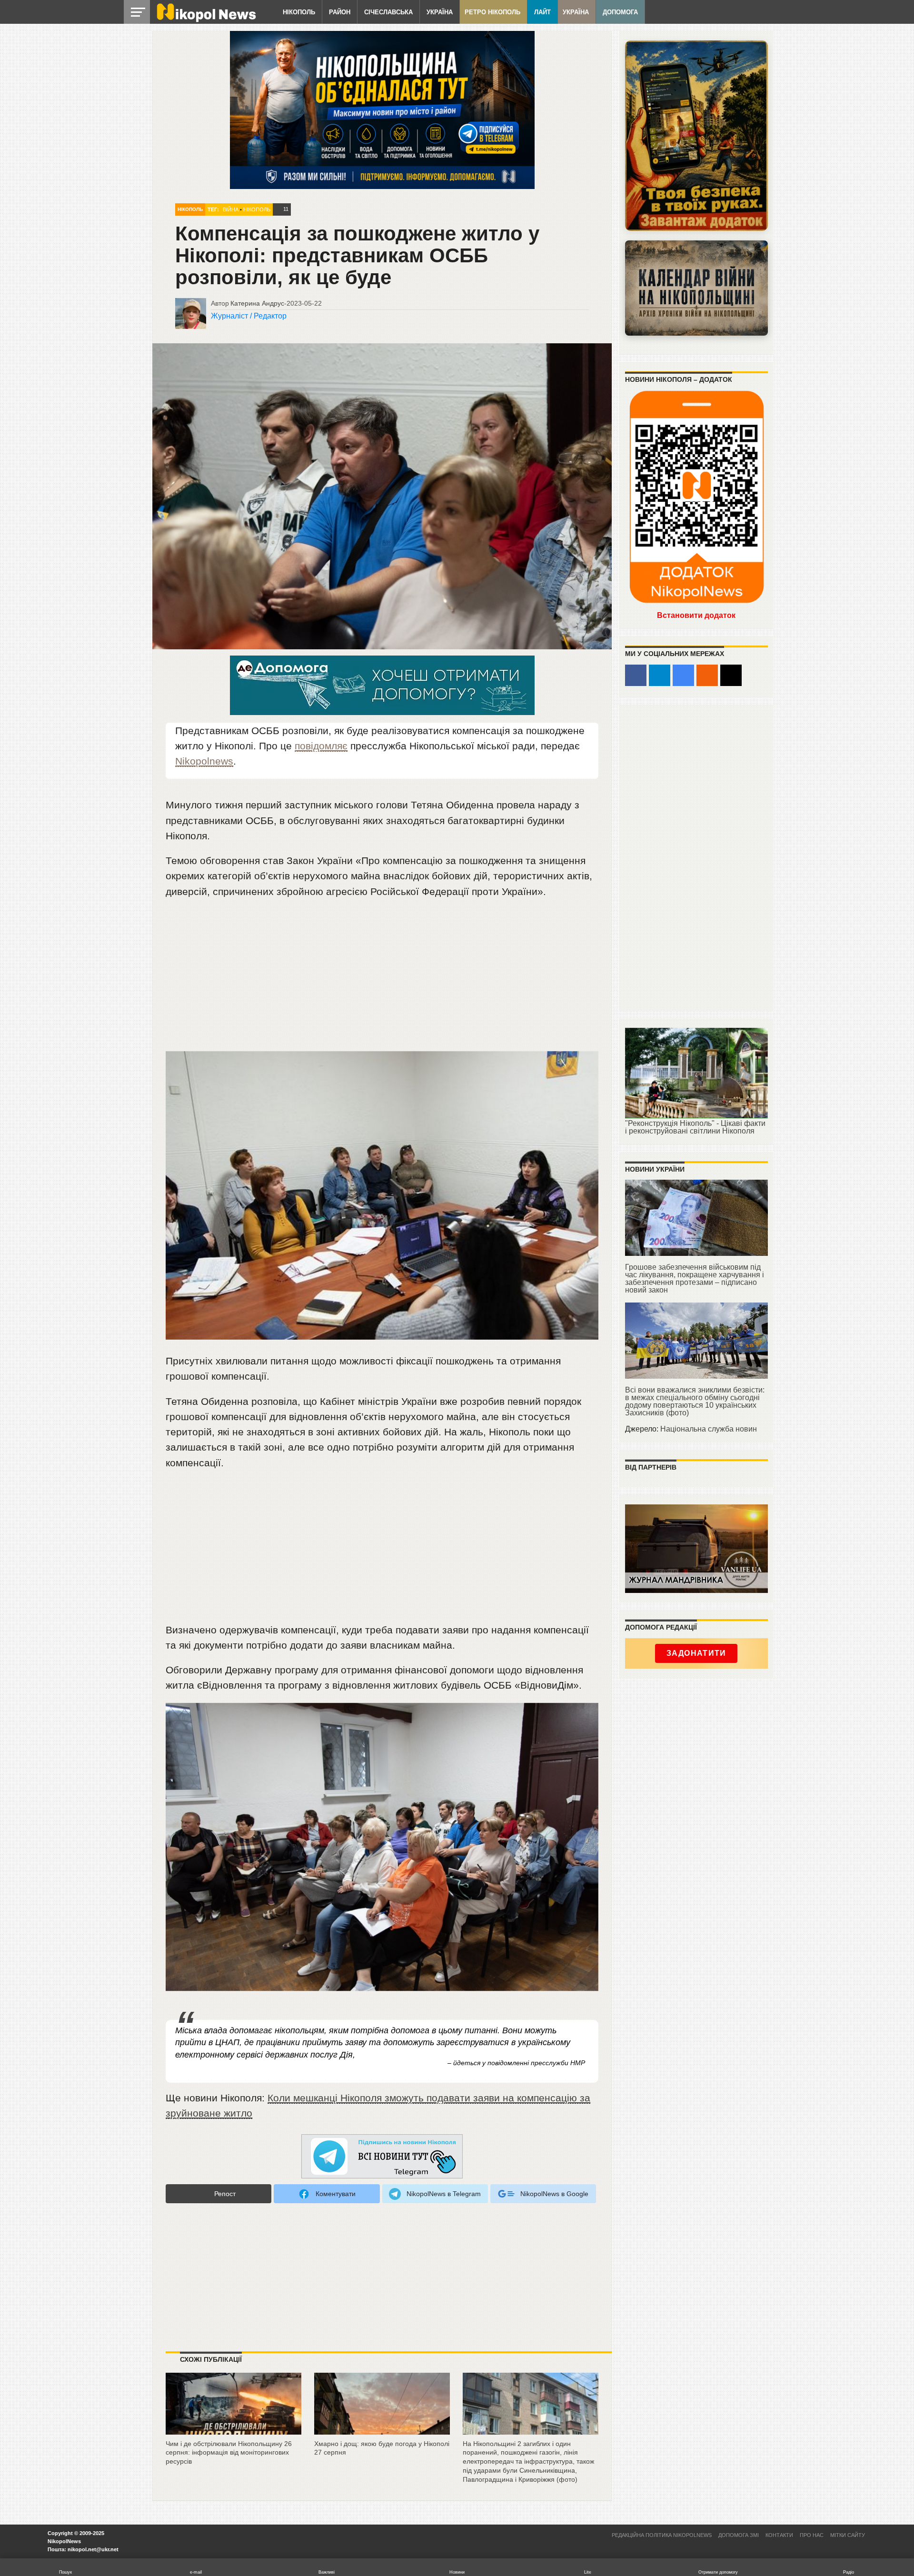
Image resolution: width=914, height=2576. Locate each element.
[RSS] (707, 675)
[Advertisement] (382, 979)
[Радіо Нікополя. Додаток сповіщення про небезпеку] (696, 136)
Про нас (812, 2535)
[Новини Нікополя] (206, 20)
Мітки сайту (848, 2535)
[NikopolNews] (382, 2157)
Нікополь (299, 12)
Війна (231, 209)
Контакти (779, 2535)
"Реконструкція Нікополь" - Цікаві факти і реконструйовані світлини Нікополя (695, 1127)
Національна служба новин (709, 1429)
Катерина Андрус (257, 303)
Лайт (542, 12)
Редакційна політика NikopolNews (662, 2535)
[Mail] (731, 675)
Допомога (620, 12)
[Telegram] (660, 675)
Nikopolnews (204, 761)
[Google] (683, 675)
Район (340, 12)
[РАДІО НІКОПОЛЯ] (696, 288)
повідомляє (321, 746)
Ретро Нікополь (492, 12)
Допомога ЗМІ (739, 2535)
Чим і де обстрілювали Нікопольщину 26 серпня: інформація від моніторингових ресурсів (229, 2452)
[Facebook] (636, 675)
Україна (440, 12)
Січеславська (388, 12)
